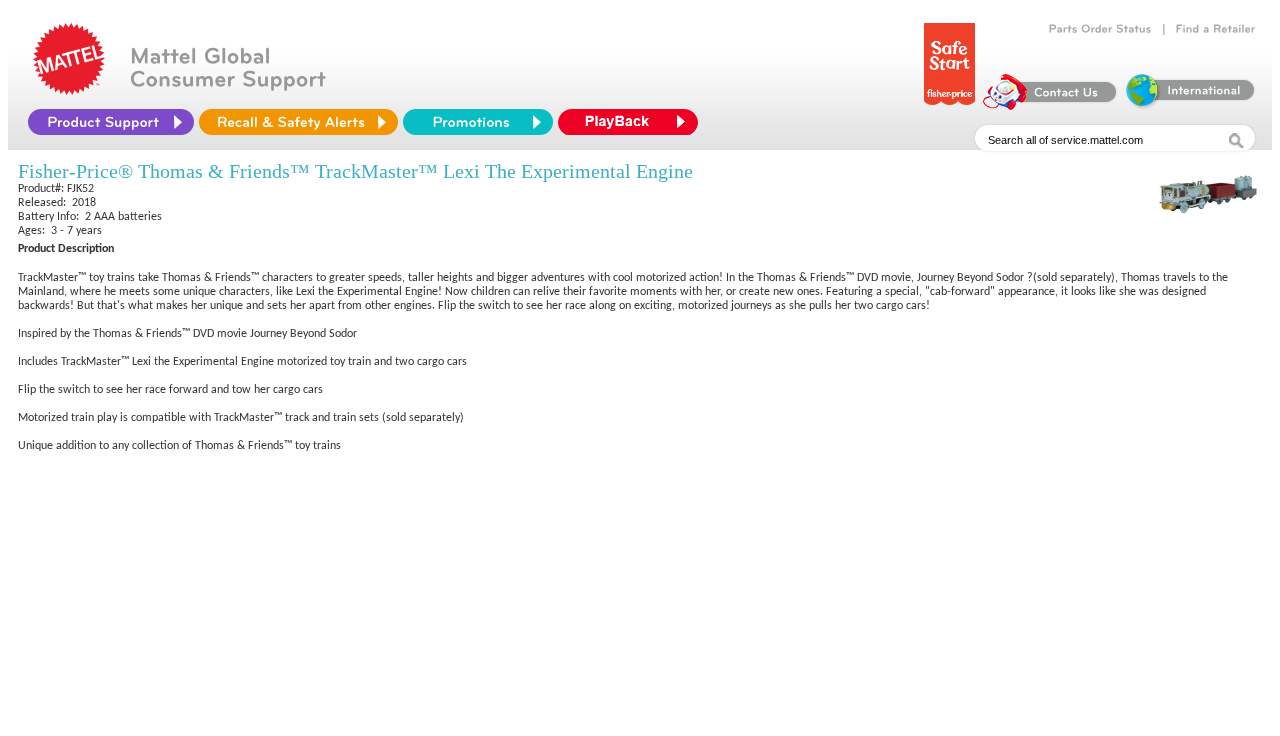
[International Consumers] (1189, 105)
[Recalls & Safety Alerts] (298, 122)
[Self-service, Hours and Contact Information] (1050, 105)
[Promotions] (478, 122)
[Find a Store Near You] (1216, 29)
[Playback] (633, 122)
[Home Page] (69, 90)
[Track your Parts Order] (1100, 29)
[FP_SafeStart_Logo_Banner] (949, 105)
